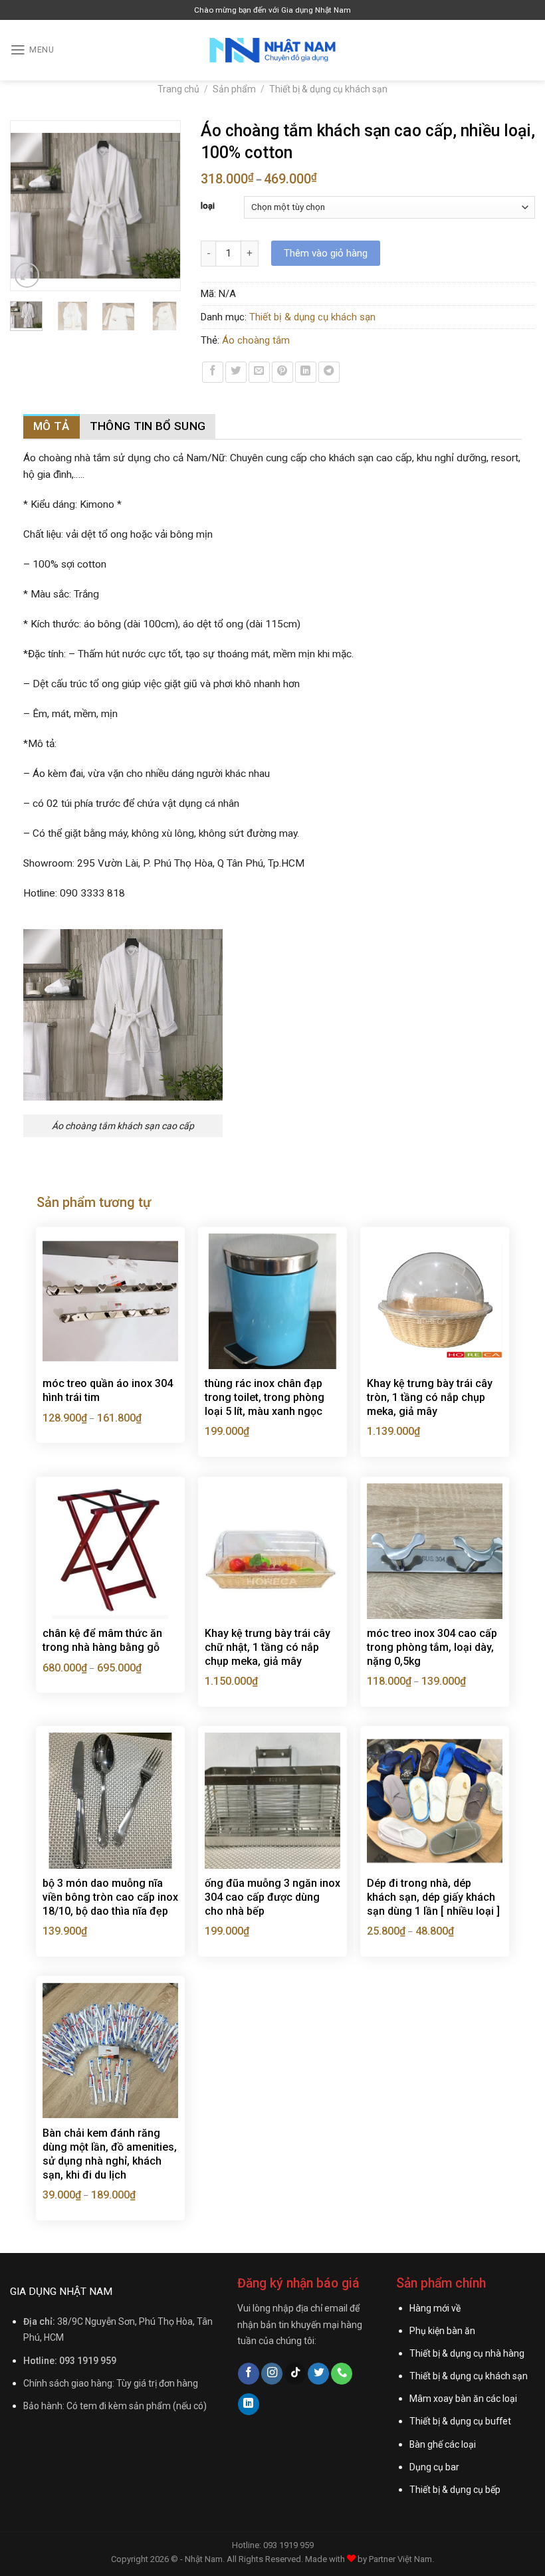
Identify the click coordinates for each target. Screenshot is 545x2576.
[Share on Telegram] (329, 372)
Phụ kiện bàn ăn (442, 2331)
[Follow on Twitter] (318, 2374)
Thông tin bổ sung (148, 426)
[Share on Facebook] (213, 372)
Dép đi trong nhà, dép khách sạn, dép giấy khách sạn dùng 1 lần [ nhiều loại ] (433, 1897)
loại (208, 206)
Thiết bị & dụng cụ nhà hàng (467, 2353)
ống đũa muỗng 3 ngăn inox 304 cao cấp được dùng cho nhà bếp (272, 1897)
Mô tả (52, 426)
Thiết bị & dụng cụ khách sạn (328, 89)
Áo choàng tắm (256, 340)
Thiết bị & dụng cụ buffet (460, 2421)
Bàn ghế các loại (443, 2444)
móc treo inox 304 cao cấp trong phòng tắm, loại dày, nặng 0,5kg (432, 1647)
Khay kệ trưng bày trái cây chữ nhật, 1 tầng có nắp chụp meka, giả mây (268, 1647)
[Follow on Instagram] (272, 2374)
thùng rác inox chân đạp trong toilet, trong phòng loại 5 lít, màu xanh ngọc (265, 1397)
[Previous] (27, 206)
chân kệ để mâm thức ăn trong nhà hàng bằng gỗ (102, 1640)
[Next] (164, 206)
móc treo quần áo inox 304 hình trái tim (108, 1390)
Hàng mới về (435, 2308)
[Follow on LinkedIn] (249, 2404)
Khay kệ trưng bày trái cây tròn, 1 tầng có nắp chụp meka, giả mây (430, 1397)
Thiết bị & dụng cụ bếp (455, 2490)
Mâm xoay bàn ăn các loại (463, 2399)
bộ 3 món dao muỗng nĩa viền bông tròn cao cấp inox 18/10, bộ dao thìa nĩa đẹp (110, 1897)
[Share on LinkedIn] (306, 372)
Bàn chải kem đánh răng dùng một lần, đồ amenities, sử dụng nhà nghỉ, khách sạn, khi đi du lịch (110, 2154)
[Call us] (342, 2374)
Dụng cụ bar (434, 2467)
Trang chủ (178, 89)
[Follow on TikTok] (295, 2374)
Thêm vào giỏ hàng (326, 253)
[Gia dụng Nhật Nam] (272, 51)
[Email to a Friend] (259, 372)
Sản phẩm (234, 89)
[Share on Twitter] (236, 372)
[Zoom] (27, 275)
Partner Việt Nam (400, 2559)
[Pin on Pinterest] (282, 372)
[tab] (52, 426)
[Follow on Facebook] (249, 2374)
